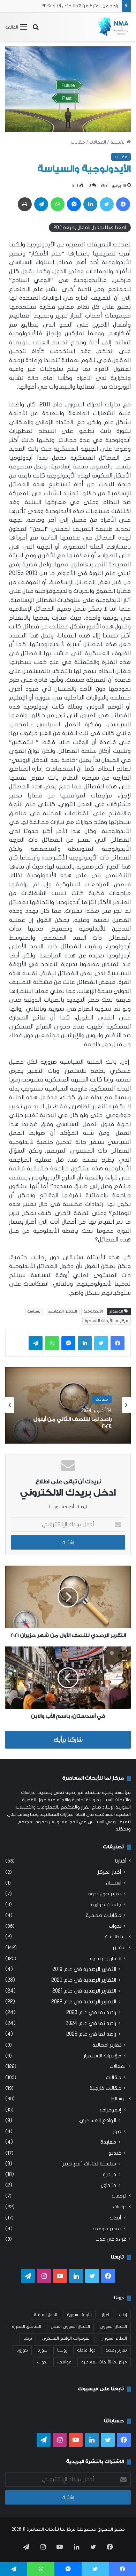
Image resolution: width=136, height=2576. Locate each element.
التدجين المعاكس (63, 1311)
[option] (68, 1405)
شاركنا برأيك (68, 1740)
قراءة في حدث (111, 2239)
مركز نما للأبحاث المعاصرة (107, 1321)
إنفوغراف (111, 2110)
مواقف (64, 2362)
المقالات (98, 142)
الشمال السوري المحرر (70, 2326)
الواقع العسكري (98, 2120)
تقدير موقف (107, 2229)
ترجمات (119, 2196)
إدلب (123, 2315)
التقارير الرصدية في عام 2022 (84, 2002)
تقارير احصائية (107, 2045)
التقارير (120, 1948)
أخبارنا (121, 1861)
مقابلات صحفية (104, 1915)
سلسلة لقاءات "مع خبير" (88, 2164)
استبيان (114, 1883)
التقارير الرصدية (106, 1959)
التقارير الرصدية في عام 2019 (84, 1969)
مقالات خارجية (105, 2088)
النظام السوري (114, 2338)
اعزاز (105, 2315)
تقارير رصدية (116, 2350)
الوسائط (119, 2099)
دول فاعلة (86, 2350)
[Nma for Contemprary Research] (113, 27)
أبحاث (115, 2218)
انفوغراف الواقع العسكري (66, 2338)
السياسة (35, 1311)
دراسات (120, 2207)
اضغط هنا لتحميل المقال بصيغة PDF (90, 227)
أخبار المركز (109, 1872)
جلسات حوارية (106, 1905)
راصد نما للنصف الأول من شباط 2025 (84, 6)
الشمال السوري (113, 2326)
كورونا (22, 2350)
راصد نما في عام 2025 (91, 2034)
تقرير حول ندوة (105, 1894)
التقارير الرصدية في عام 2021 (84, 1991)
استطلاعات (116, 1937)
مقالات (78, 142)
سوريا (43, 2350)
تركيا (28, 2338)
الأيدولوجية (93, 1311)
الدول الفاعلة (46, 2315)
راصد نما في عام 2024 (91, 2023)
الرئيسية (118, 142)
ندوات (115, 1926)
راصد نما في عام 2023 (91, 2012)
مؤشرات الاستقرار (103, 2056)
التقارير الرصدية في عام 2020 (84, 1980)
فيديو (115, 2153)
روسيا (62, 2350)
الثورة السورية (79, 2315)
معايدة (108, 2142)
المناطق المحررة (27, 2326)
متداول (108, 2185)
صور (117, 2131)
